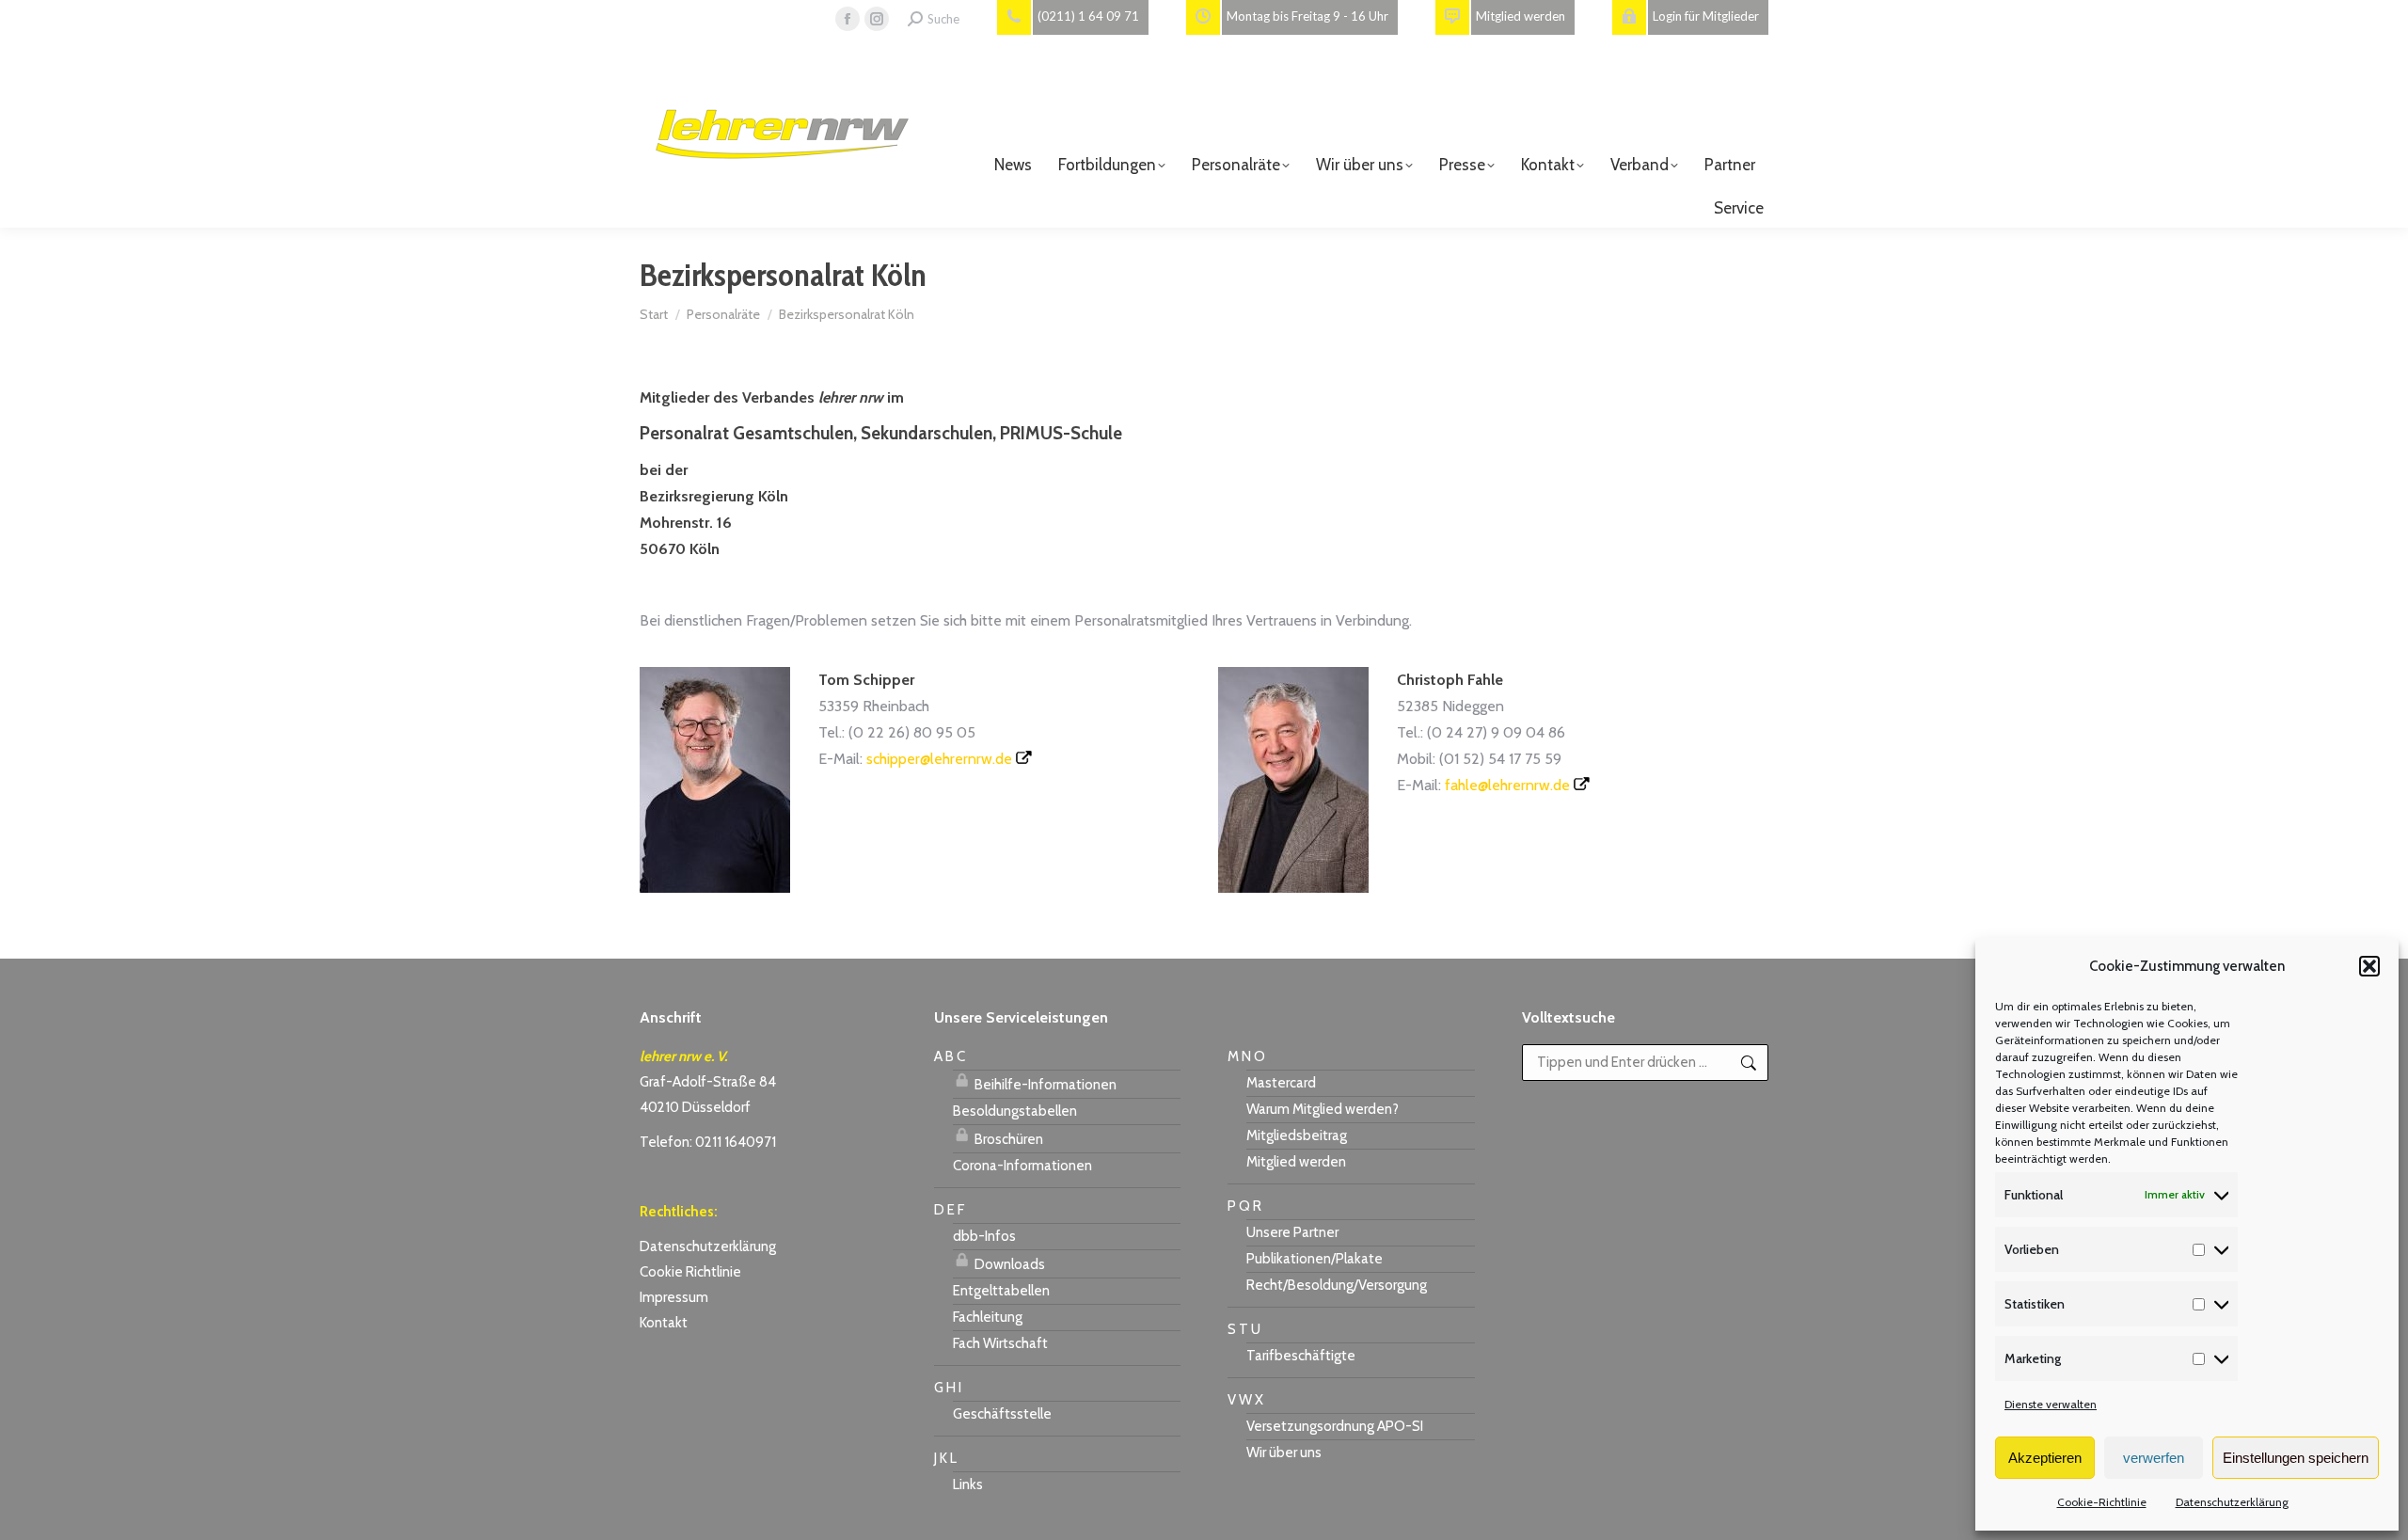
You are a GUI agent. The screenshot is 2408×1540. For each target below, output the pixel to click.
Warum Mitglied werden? (1323, 1109)
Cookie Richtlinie (690, 1272)
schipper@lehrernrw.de (939, 759)
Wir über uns (1284, 1453)
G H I (948, 1388)
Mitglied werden (1296, 1162)
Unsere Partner (1292, 1232)
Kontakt (664, 1323)
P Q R (1244, 1206)
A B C (950, 1056)
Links (968, 1484)
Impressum (674, 1297)
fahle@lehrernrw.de (1507, 785)
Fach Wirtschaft (1000, 1343)
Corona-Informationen (1022, 1166)
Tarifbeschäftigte (1301, 1356)
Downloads (1008, 1264)
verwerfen (2154, 1458)
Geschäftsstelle (1002, 1414)
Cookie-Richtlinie (2102, 1502)
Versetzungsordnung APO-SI (1335, 1426)
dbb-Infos (984, 1236)
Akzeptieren (2045, 1458)
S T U (1244, 1329)
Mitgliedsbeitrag (1297, 1135)
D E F (949, 1210)
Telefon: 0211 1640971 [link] (708, 1142)
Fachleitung (988, 1317)
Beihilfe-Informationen (1044, 1085)
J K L (945, 1458)
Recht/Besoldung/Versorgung (1337, 1285)
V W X (1245, 1400)
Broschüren (1007, 1139)
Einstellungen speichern (2296, 1458)
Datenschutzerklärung (2232, 1502)
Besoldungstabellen (1015, 1111)
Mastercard (1281, 1083)
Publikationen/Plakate (1315, 1259)
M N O (1246, 1056)
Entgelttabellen (1001, 1291)
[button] (2369, 966)
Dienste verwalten (2051, 1404)
